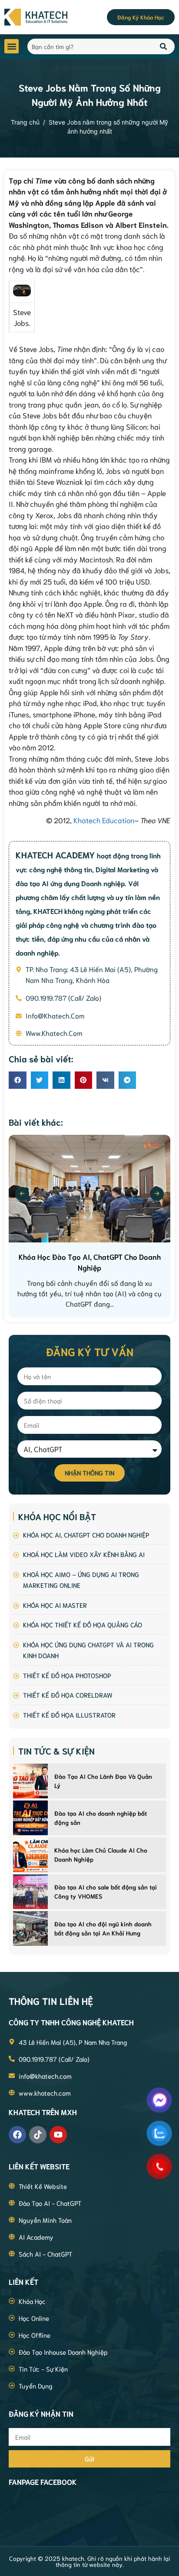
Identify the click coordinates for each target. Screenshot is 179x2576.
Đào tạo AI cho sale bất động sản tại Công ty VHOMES (106, 1891)
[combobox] (89, 46)
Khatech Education (104, 820)
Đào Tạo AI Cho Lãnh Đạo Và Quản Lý (103, 1781)
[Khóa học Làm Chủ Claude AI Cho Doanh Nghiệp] (30, 1855)
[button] (12, 46)
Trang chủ (25, 122)
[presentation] (22, 1194)
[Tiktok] (38, 2135)
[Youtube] (58, 2135)
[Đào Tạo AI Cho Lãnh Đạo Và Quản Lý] (30, 1781)
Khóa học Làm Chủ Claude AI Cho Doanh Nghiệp (101, 1855)
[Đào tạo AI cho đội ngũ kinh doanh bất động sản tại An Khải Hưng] (30, 1929)
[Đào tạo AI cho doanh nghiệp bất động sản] (30, 1818)
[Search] (164, 46)
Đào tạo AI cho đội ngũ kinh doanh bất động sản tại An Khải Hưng (103, 1928)
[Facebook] (17, 2135)
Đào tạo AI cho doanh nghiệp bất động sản (101, 1818)
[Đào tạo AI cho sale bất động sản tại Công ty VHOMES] (30, 1892)
